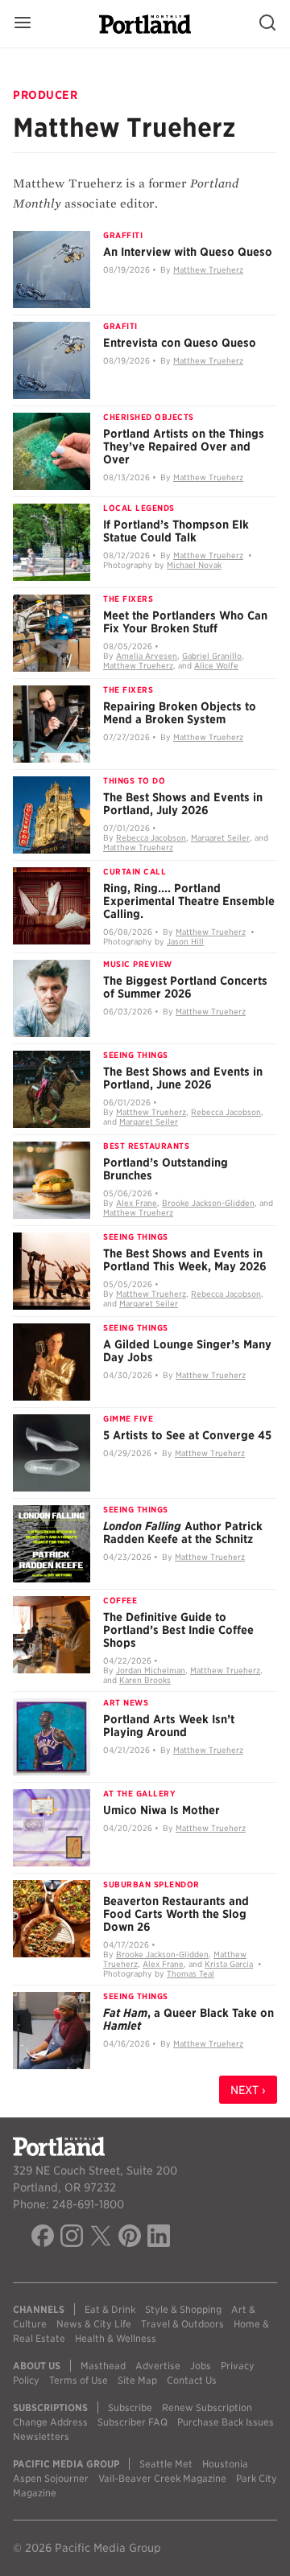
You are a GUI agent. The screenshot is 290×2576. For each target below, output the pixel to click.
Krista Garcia (229, 1964)
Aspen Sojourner (51, 2478)
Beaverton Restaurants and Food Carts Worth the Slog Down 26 (176, 1914)
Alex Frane (137, 1203)
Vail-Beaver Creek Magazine (162, 2478)
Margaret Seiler (220, 837)
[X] (101, 2238)
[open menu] (23, 24)
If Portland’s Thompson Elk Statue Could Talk (176, 531)
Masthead (103, 2366)
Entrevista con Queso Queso (180, 343)
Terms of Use (79, 2380)
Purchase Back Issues (226, 2422)
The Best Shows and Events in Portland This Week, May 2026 (185, 1260)
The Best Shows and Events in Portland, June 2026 (183, 1078)
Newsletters (41, 2436)
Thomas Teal (191, 1973)
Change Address (50, 2422)
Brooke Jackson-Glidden (208, 1203)
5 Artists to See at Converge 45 (187, 1435)
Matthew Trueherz (208, 270)
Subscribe (130, 2407)
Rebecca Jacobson (151, 837)
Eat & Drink (110, 2309)
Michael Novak (194, 565)
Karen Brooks (145, 1680)
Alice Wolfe (216, 665)
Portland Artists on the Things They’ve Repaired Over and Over (184, 446)
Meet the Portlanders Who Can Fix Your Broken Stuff (185, 622)
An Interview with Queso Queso (188, 252)
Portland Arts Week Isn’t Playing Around (169, 1726)
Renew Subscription (207, 2407)
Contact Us (192, 2380)
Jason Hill (185, 941)
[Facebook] (43, 2238)
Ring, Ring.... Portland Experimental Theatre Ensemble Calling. (189, 901)
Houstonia (225, 2464)
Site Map (137, 2380)
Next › (248, 2090)
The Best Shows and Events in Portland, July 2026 (183, 804)
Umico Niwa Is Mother (162, 1810)
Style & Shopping (183, 2309)
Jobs (201, 2366)
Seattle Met (166, 2464)
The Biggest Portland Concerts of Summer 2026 (185, 987)
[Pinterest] (130, 2238)
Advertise (158, 2366)
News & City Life (94, 2324)
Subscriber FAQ (133, 2422)
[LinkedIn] (159, 2238)
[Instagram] (72, 2238)
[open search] (267, 24)
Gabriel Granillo (212, 656)
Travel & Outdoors (182, 2324)
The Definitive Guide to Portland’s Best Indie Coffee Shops (178, 1630)
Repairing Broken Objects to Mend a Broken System (180, 713)
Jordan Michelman (151, 1670)
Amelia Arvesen (147, 656)
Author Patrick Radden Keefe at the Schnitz (183, 1533)
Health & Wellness (116, 2338)
